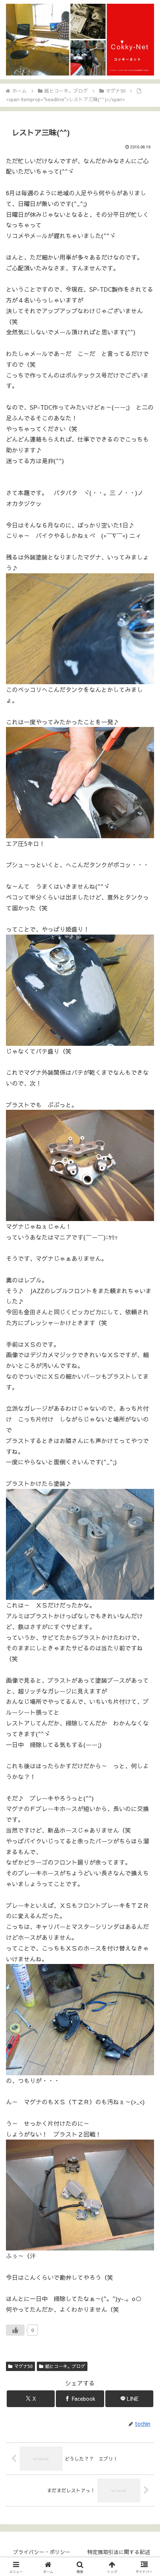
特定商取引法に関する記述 (119, 2552)
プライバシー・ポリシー (42, 2552)
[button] (145, 1575)
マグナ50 (23, 2366)
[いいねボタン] (15, 2330)
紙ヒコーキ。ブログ (65, 2366)
